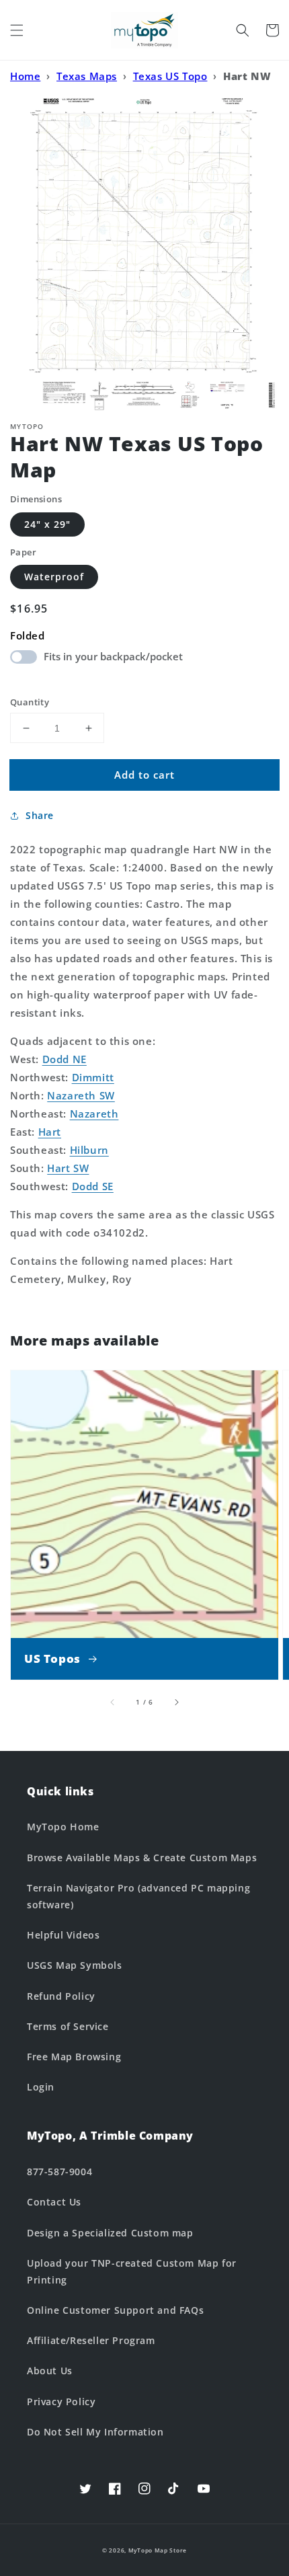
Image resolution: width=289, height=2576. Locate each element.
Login (41, 2087)
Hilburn (89, 1150)
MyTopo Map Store (158, 2550)
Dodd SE (93, 1186)
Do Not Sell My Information (95, 2432)
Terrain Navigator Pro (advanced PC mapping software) (138, 1896)
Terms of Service (68, 2026)
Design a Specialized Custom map (110, 2233)
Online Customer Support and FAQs (115, 2310)
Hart (50, 1132)
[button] (17, 30)
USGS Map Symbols (75, 1965)
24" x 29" (47, 524)
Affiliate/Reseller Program (91, 2340)
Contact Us (54, 2202)
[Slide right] (176, 1702)
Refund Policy (61, 1996)
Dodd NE (65, 1059)
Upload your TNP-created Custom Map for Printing (132, 2271)
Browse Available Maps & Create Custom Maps (142, 1858)
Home (25, 76)
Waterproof (54, 577)
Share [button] (40, 815)
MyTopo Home (63, 1827)
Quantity (30, 702)
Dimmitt (93, 1077)
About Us (50, 2371)
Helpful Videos (63, 1935)
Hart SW (68, 1168)
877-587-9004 (59, 2172)
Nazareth (94, 1114)
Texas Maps (87, 76)
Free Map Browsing (74, 2057)
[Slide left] (113, 1702)
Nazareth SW (81, 1095)
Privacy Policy (61, 2402)
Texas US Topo (170, 76)
